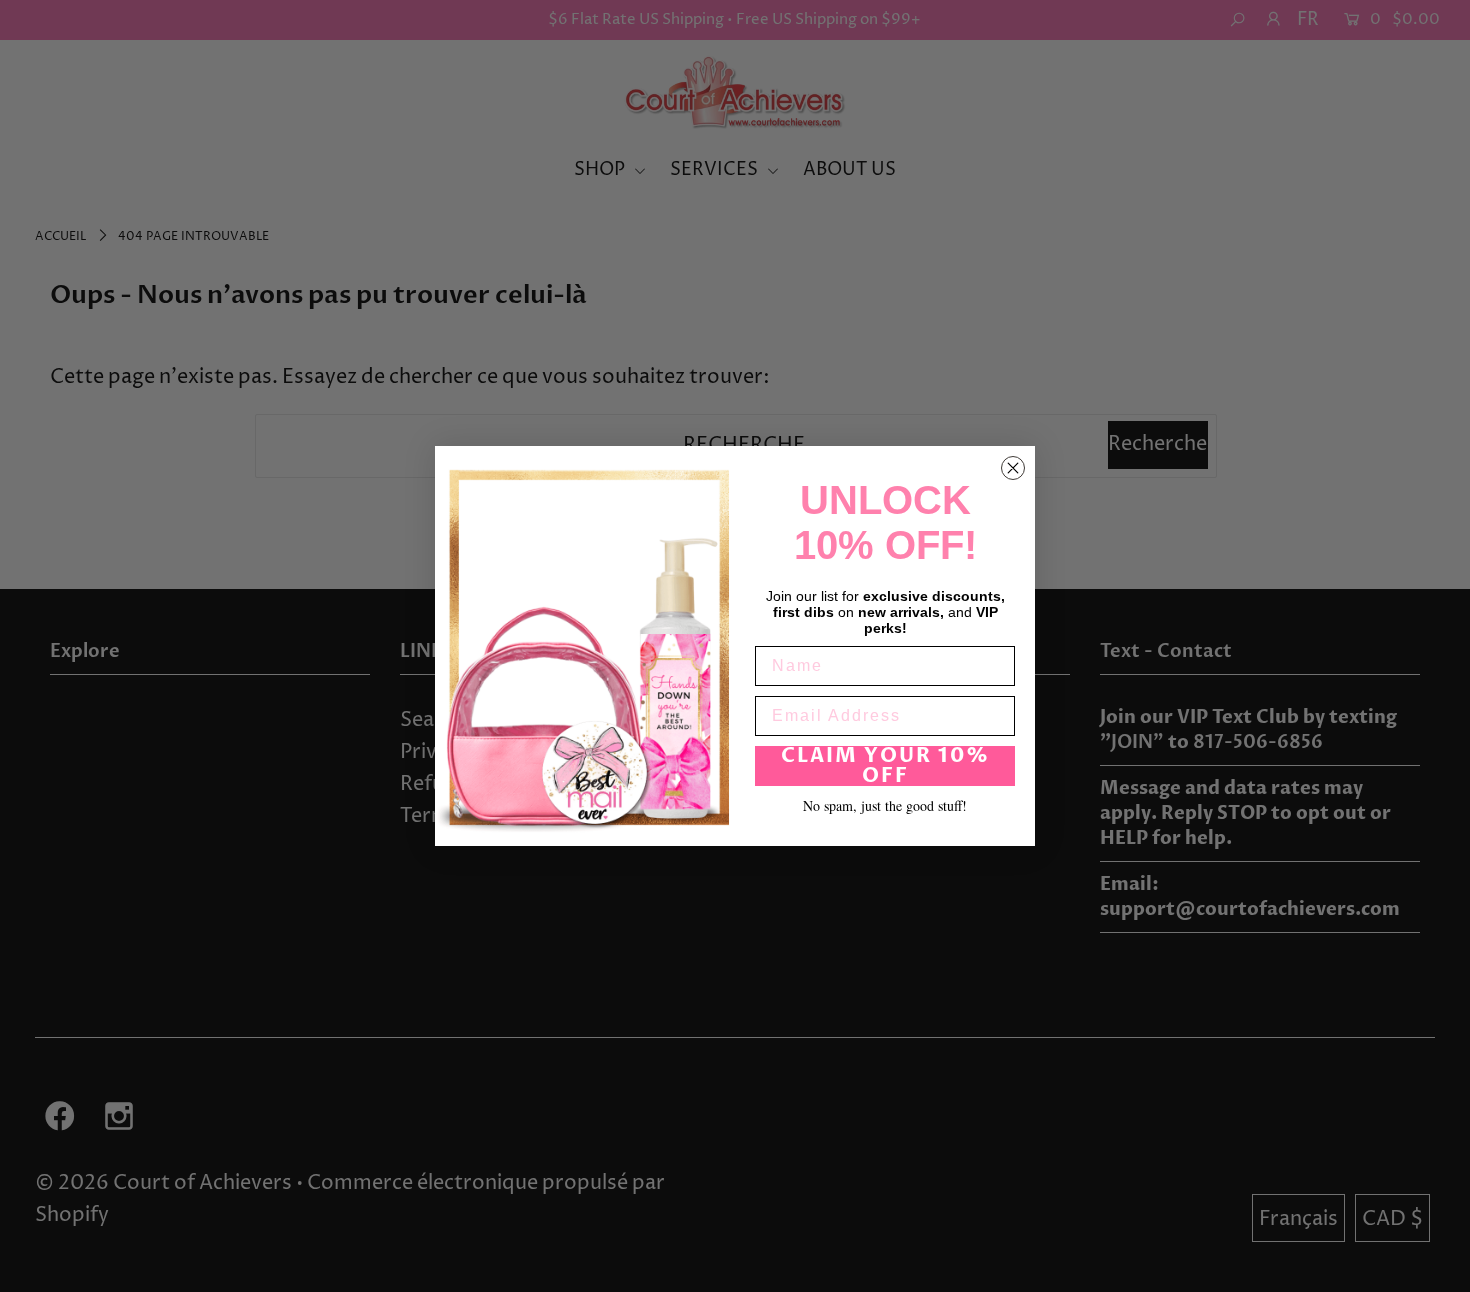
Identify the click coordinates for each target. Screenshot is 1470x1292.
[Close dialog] (1013, 468)
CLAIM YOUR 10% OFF (885, 766)
